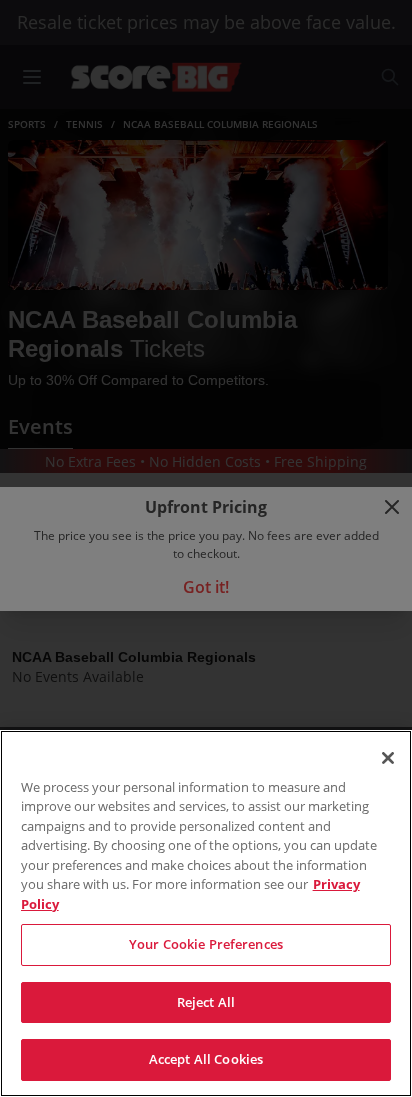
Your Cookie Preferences (206, 944)
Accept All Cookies (206, 1059)
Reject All (206, 1002)
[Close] (388, 758)
